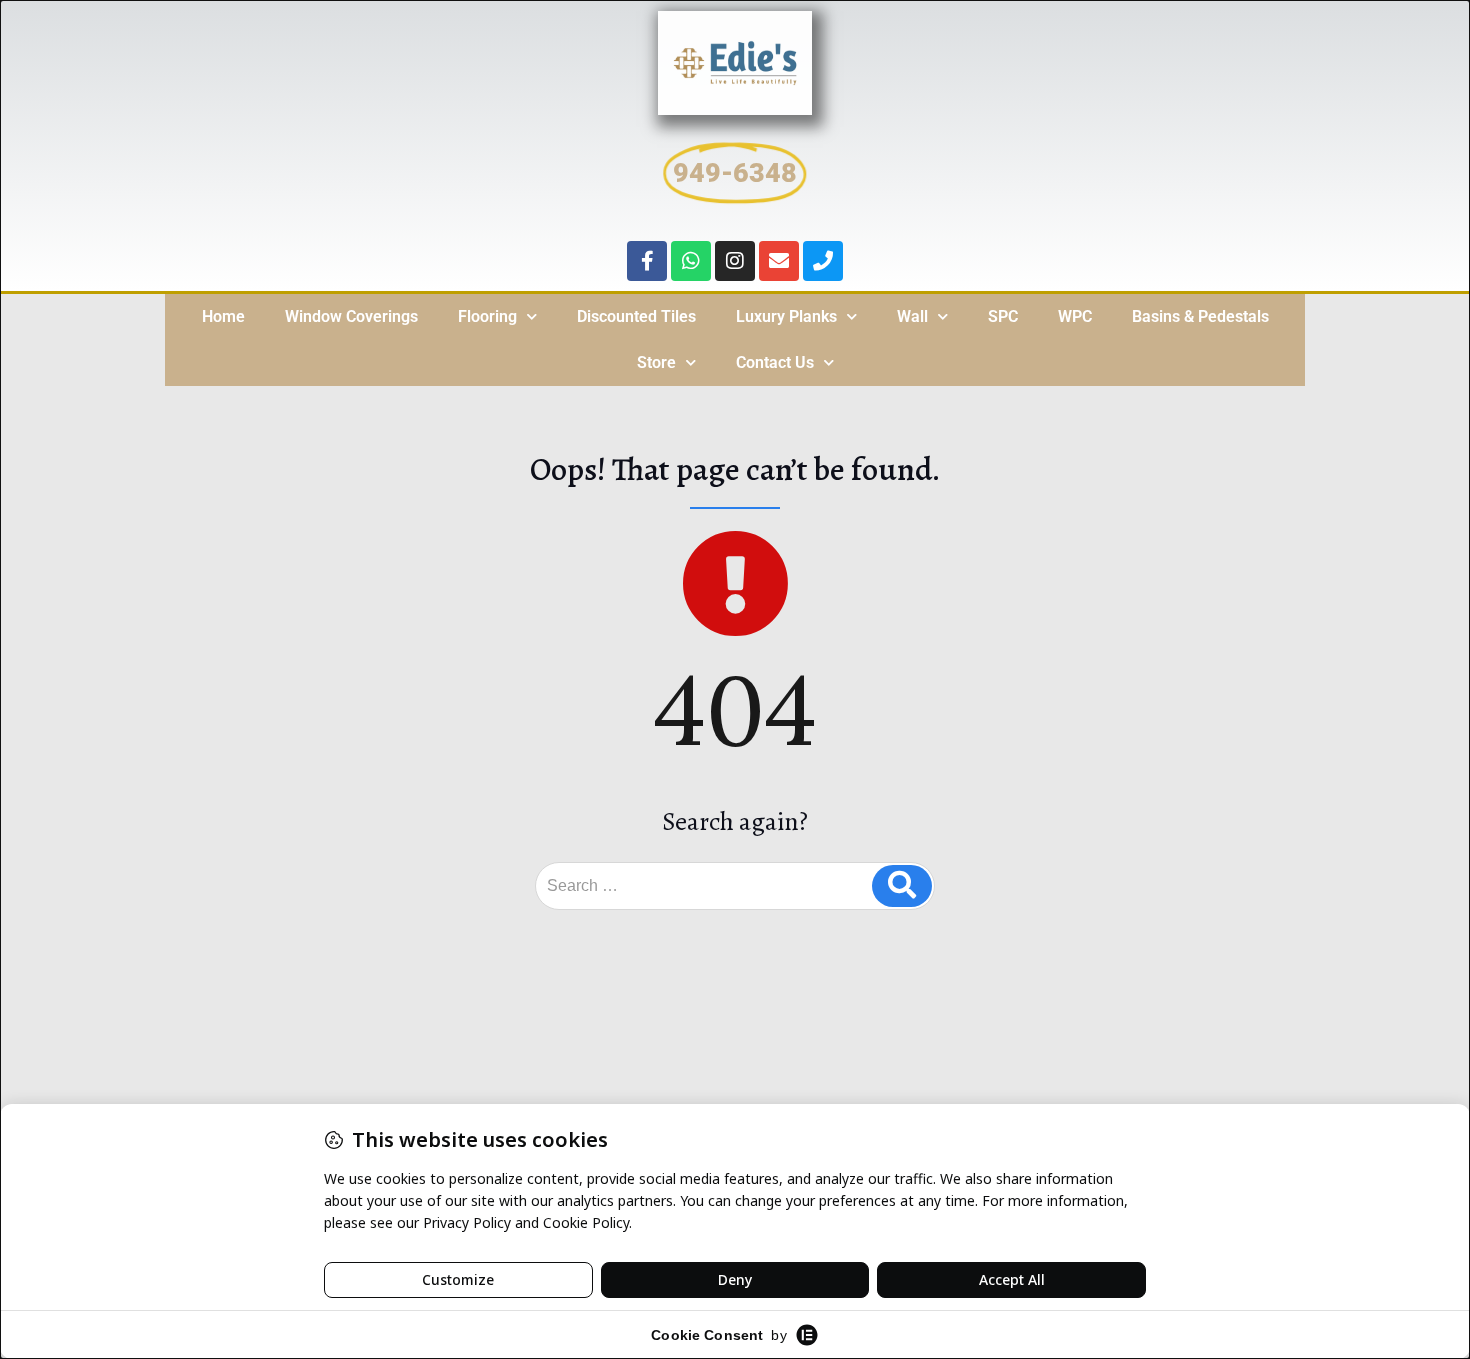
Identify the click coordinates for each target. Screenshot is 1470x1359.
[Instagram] (735, 261)
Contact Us (775, 362)
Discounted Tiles (636, 316)
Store (656, 362)
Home (223, 316)
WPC (1075, 316)
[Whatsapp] (691, 261)
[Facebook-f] (647, 261)
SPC (1003, 316)
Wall (912, 316)
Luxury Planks (786, 316)
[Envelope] (779, 261)
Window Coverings (351, 316)
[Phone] (823, 261)
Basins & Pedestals (1200, 316)
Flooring (487, 316)
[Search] (902, 886)
